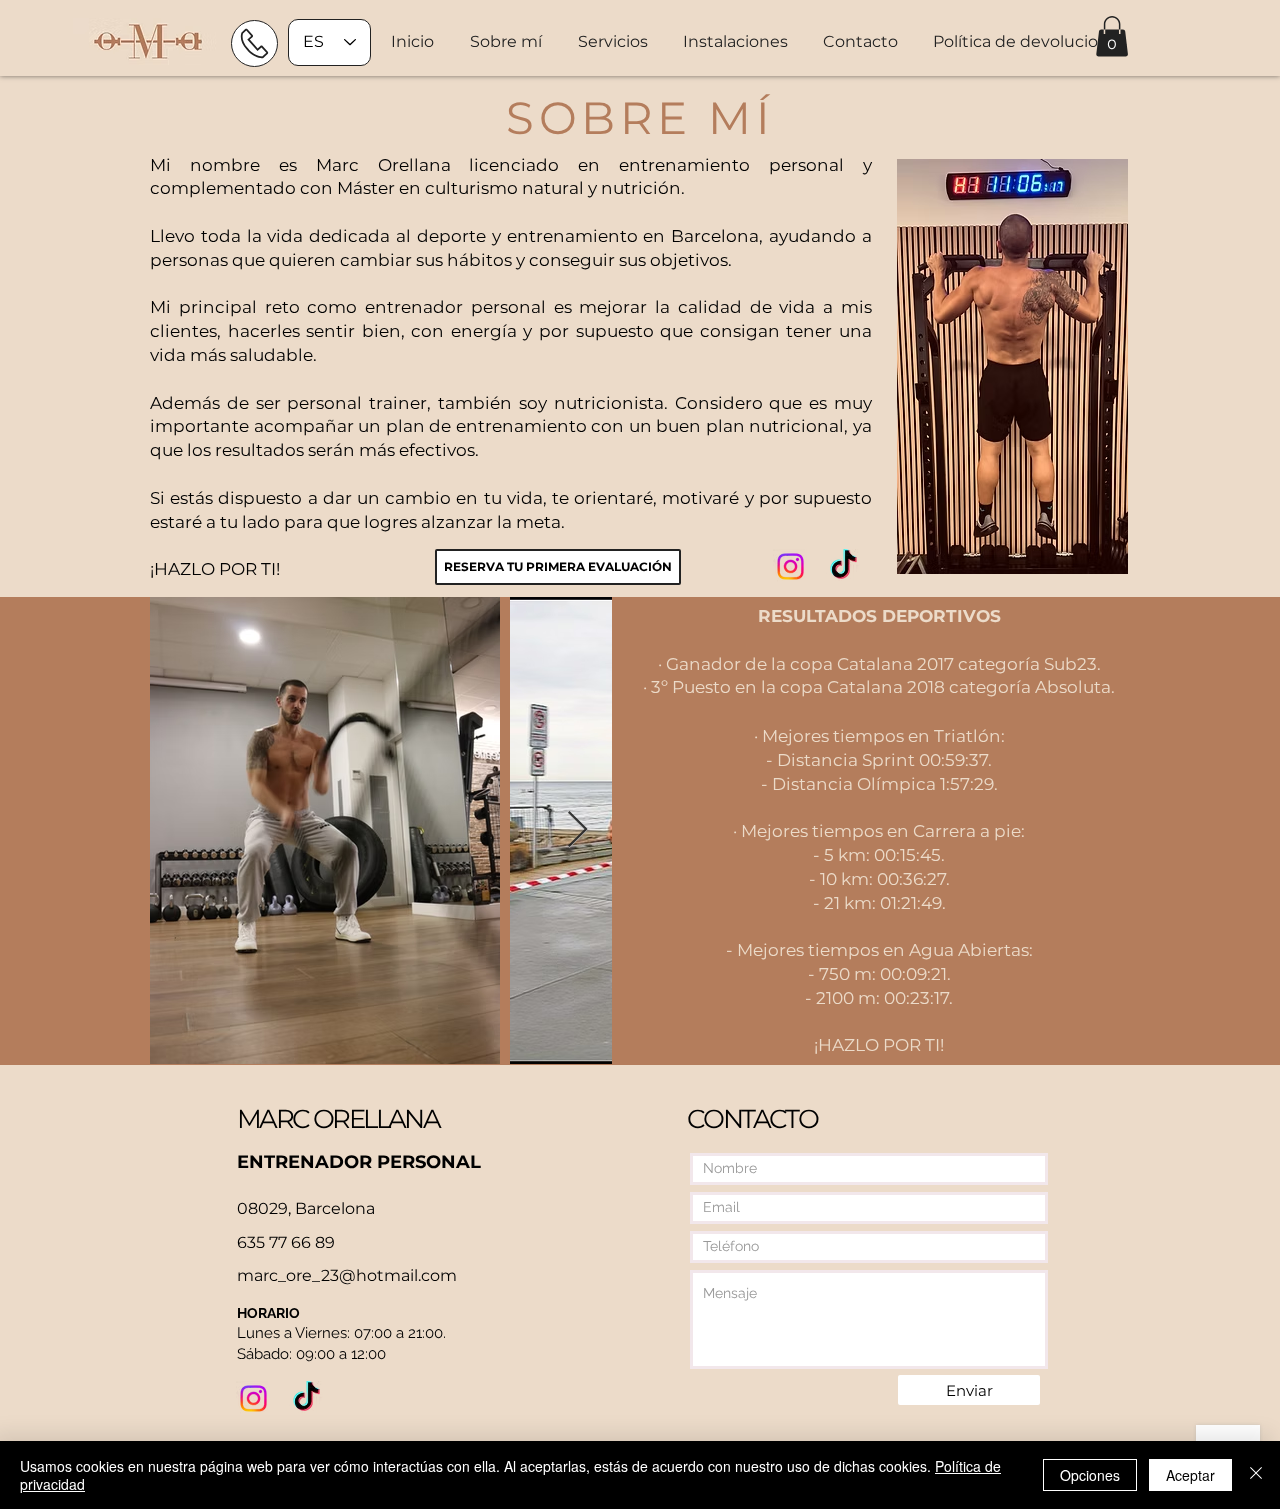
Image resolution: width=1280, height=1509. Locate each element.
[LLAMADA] (254, 43)
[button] (615, 42)
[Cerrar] (1256, 1475)
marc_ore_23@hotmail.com (347, 1275)
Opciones (1090, 1475)
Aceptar (1190, 1475)
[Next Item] (577, 830)
